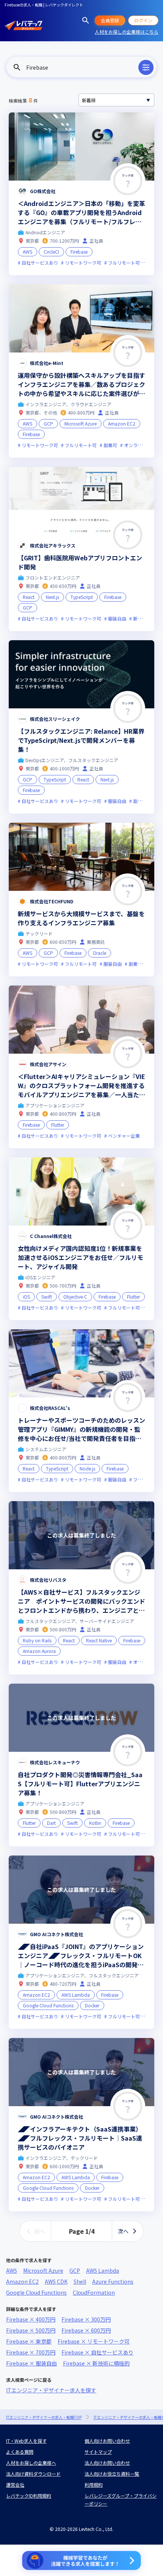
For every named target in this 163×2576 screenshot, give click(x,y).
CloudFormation (94, 2292)
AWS (12, 2270)
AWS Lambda (103, 2270)
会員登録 (110, 20)
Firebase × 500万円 (31, 2330)
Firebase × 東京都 (29, 2341)
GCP (75, 2270)
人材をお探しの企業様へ (31, 2463)
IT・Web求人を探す (26, 2441)
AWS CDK (56, 2281)
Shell (80, 2281)
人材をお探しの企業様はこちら (127, 32)
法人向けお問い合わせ (107, 2463)
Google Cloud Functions (36, 2292)
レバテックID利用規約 (29, 2496)
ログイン (143, 20)
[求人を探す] (86, 20)
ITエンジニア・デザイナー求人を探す (51, 2390)
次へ (123, 2231)
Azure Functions (113, 2281)
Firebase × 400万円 (31, 2319)
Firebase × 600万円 (86, 2330)
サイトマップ (98, 2452)
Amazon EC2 (22, 2281)
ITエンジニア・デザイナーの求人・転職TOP (44, 2417)
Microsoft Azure (43, 2270)
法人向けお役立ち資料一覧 (112, 2474)
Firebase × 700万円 (31, 2352)
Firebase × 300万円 (86, 2319)
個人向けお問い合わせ (107, 2441)
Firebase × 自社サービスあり (97, 2352)
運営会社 (15, 2485)
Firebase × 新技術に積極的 (96, 2363)
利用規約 (94, 2485)
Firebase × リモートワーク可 (94, 2341)
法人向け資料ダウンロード (33, 2474)
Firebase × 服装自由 (31, 2363)
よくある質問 (20, 2452)
